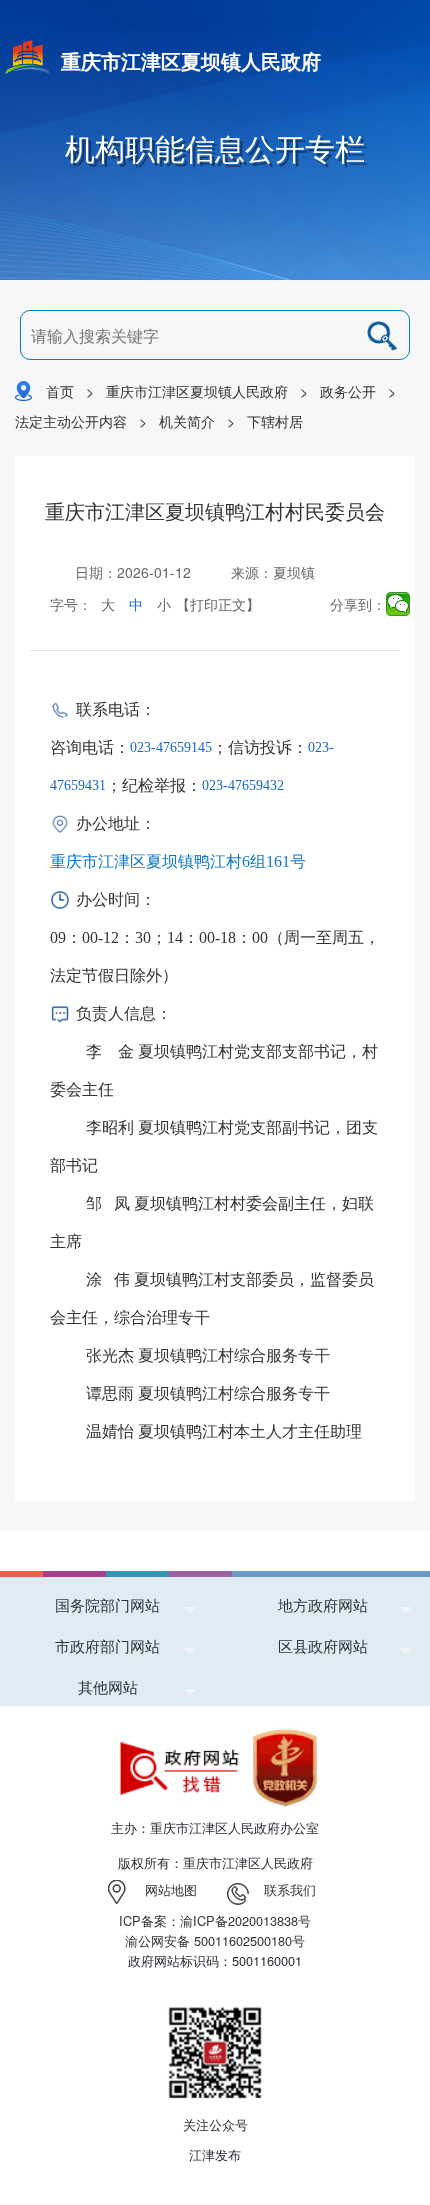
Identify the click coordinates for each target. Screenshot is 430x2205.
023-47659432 (243, 785)
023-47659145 (171, 747)
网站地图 (171, 1889)
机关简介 (187, 421)
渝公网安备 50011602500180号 (215, 1940)
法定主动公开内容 (71, 421)
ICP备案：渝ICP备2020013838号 (215, 1920)
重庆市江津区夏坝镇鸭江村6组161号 (178, 861)
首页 (60, 391)
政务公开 (348, 391)
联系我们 (290, 1889)
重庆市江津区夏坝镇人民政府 (191, 60)
